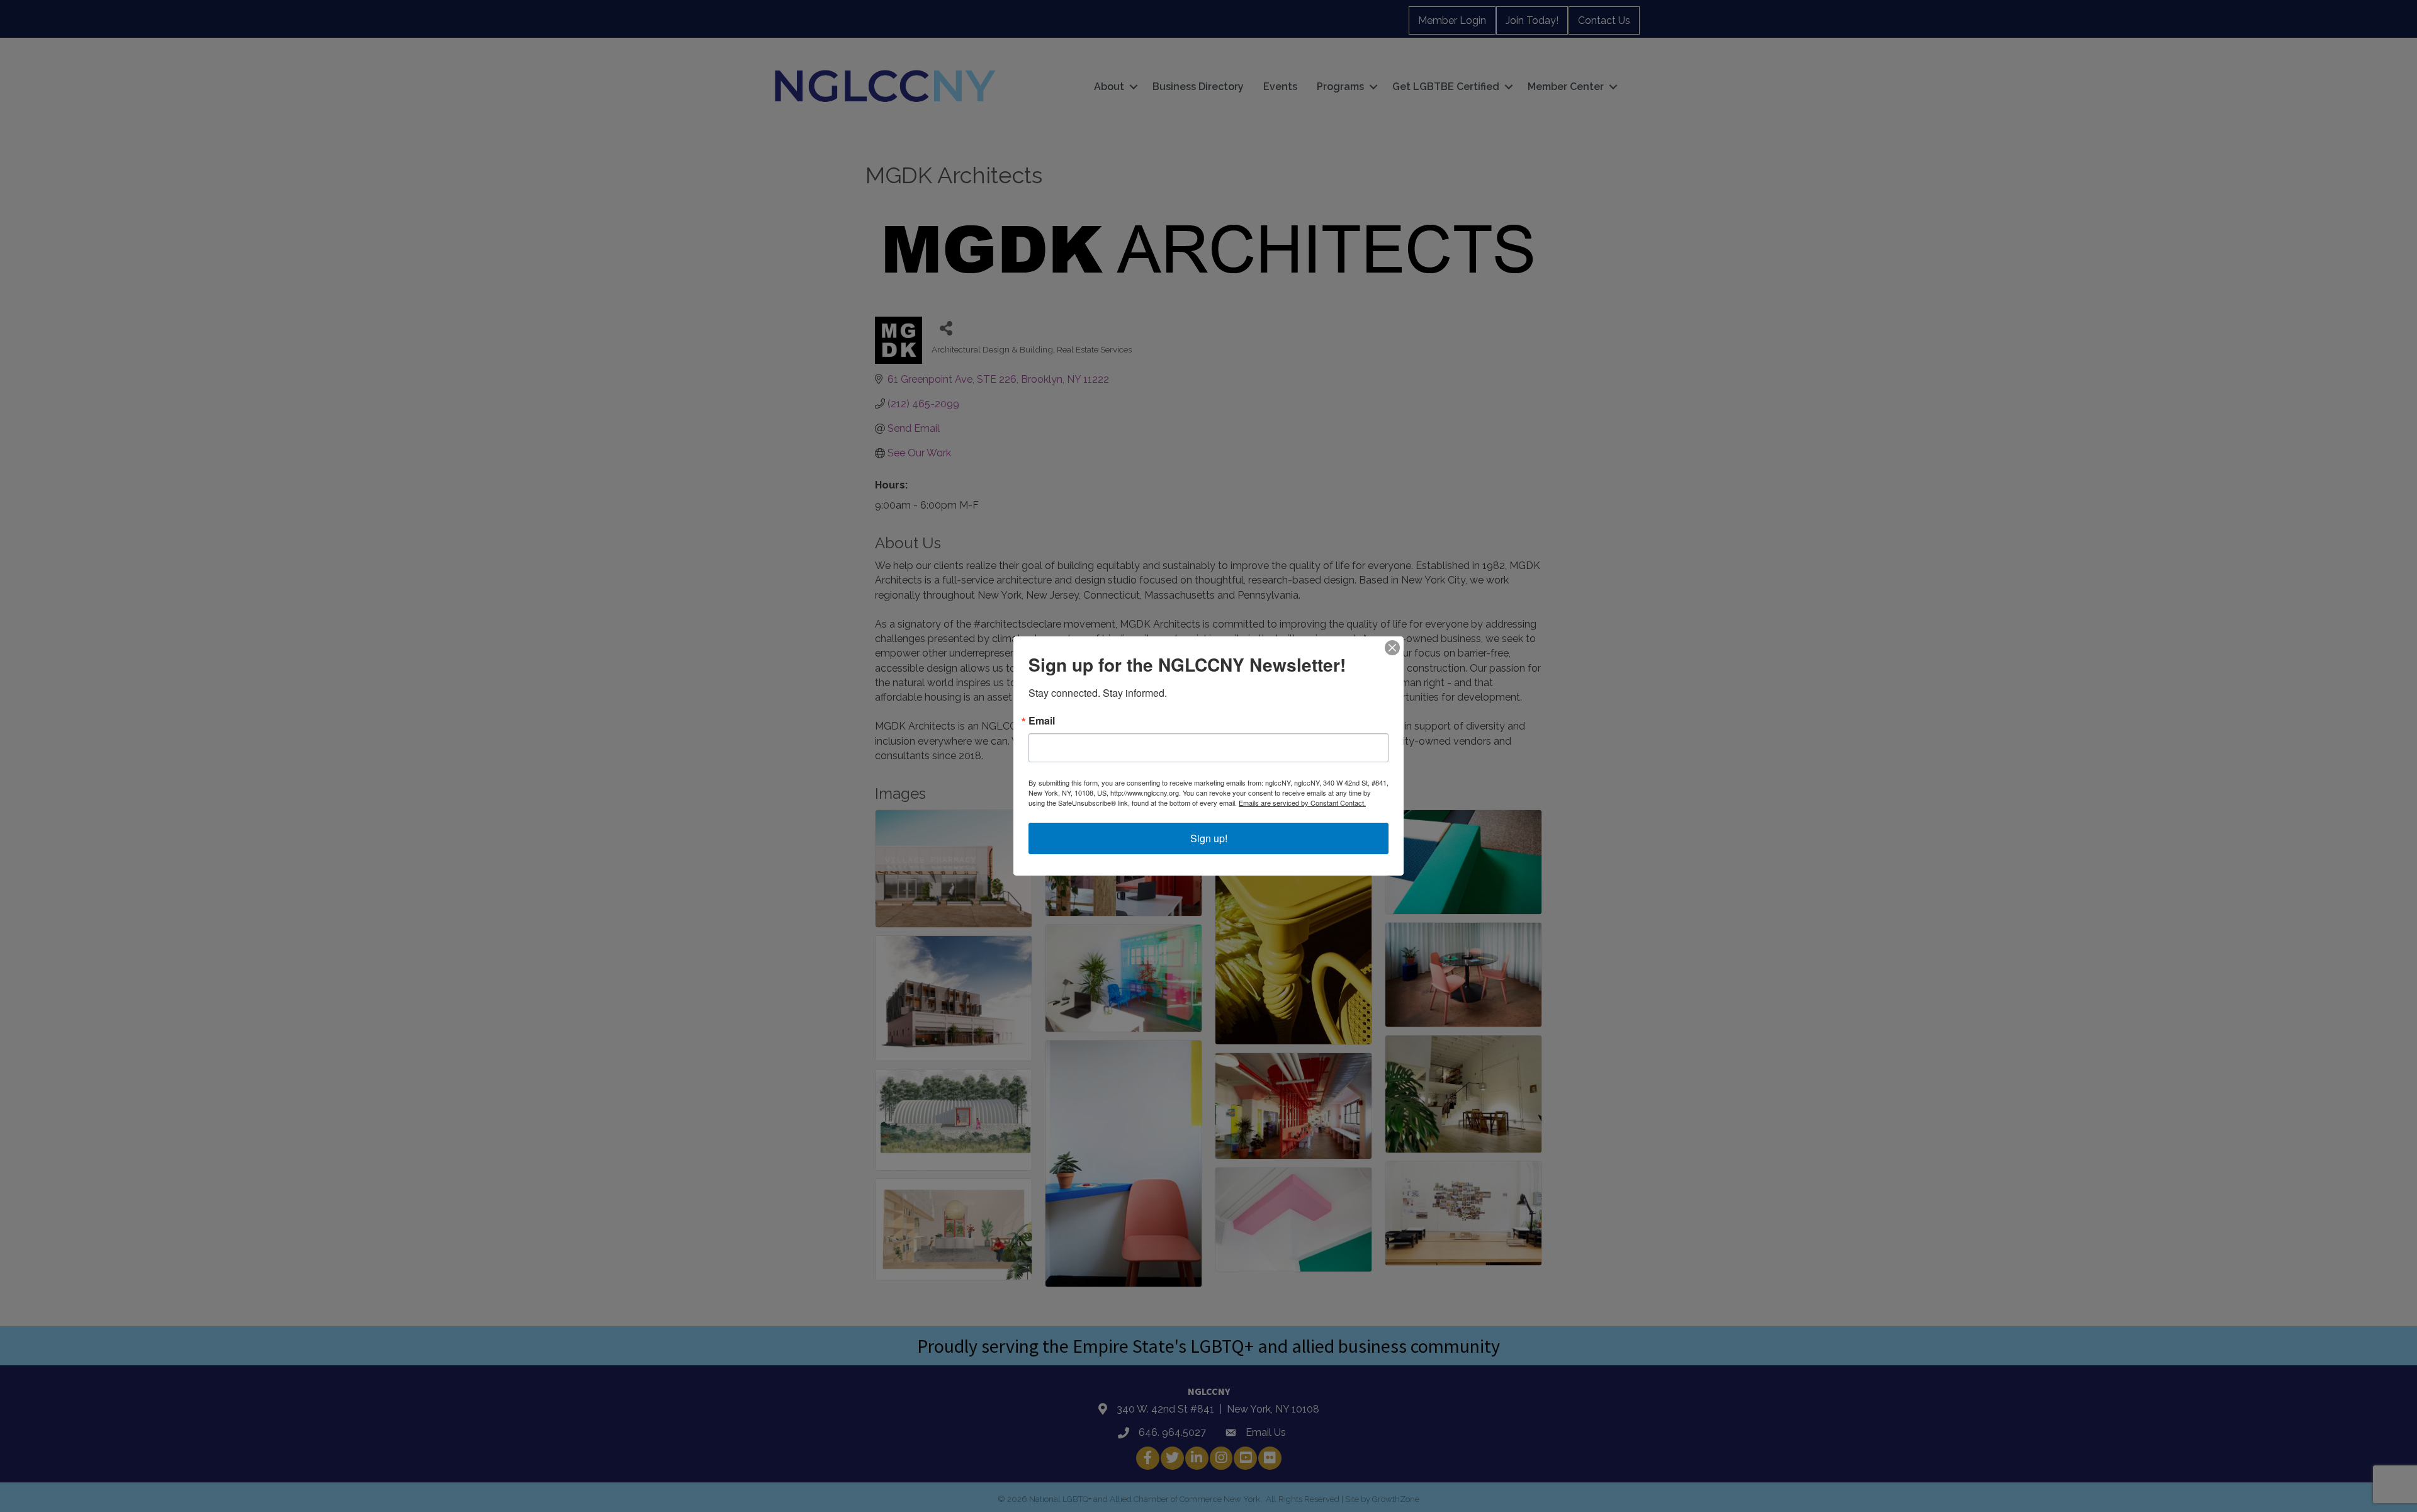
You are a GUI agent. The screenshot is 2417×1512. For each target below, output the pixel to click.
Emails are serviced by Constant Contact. (1302, 803)
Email (1042, 721)
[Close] (1392, 648)
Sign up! (1209, 838)
